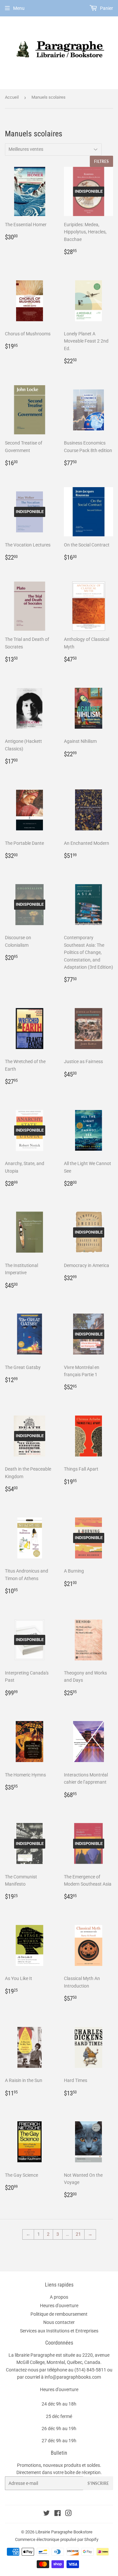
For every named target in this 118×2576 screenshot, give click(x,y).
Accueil (12, 97)
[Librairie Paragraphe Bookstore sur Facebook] (58, 2514)
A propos (59, 2297)
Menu (19, 8)
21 (78, 2234)
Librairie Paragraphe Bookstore (64, 2532)
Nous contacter (59, 2322)
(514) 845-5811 (90, 2370)
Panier (106, 8)
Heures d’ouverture (59, 2306)
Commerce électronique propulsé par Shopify (57, 2539)
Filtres (101, 161)
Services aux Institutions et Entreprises (59, 2331)
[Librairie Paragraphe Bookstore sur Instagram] (69, 2514)
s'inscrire (98, 2483)
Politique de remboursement (59, 2314)
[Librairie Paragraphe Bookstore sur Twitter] (47, 2514)
